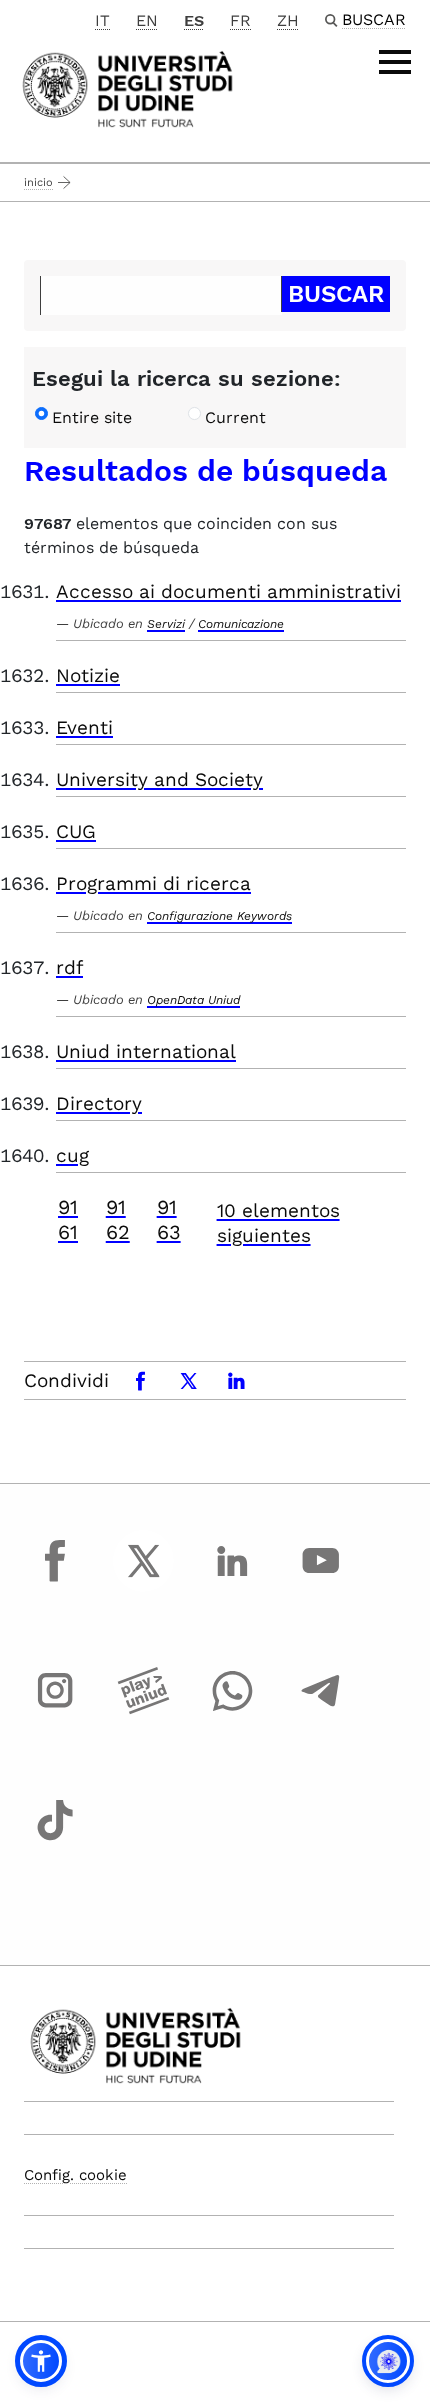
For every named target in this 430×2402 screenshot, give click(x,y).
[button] (41, 2361)
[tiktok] (55, 1838)
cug (72, 1155)
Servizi (166, 624)
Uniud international (146, 1051)
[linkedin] (232, 1579)
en (147, 20)
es (194, 20)
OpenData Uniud (193, 1000)
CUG (76, 831)
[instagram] (55, 1709)
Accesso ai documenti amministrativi (228, 591)
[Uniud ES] (127, 87)
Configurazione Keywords (219, 916)
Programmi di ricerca (153, 883)
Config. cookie (75, 2175)
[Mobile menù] (395, 62)
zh (288, 20)
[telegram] (321, 1709)
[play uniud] (144, 1709)
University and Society (159, 779)
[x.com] (144, 1579)
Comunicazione (241, 624)
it (102, 20)
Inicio (38, 182)
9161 (68, 1219)
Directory (99, 1103)
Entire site (92, 417)
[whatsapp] (232, 1709)
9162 (118, 1219)
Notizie (88, 675)
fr (240, 20)
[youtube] (321, 1579)
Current (235, 417)
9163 (169, 1219)
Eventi (84, 727)
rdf (69, 967)
